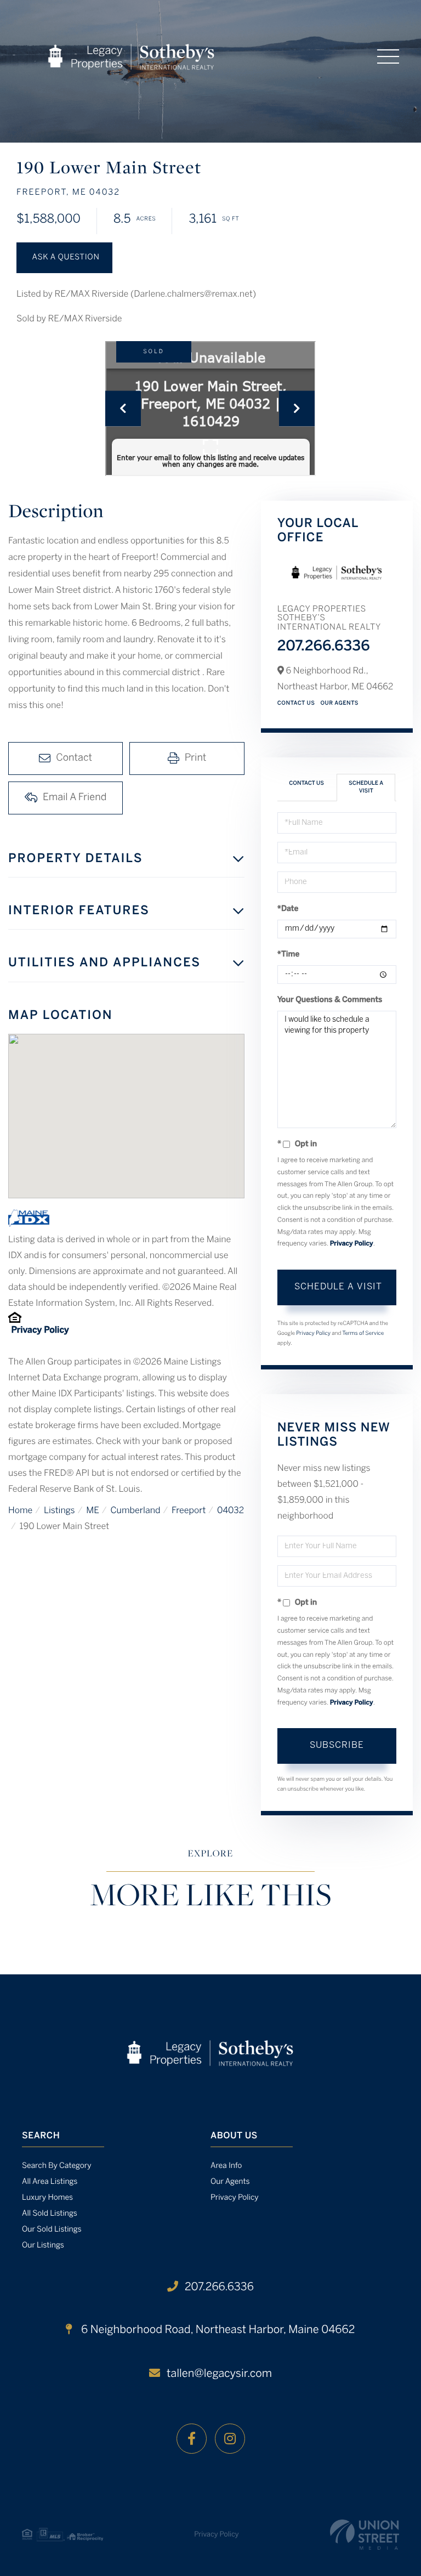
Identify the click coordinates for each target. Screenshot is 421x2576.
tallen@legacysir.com (219, 2374)
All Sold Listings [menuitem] (50, 2214)
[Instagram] (230, 2439)
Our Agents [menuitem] (230, 2182)
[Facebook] (192, 2439)
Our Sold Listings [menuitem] (52, 2230)
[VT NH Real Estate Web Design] (365, 2535)
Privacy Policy (40, 1331)
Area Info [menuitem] (226, 2166)
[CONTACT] (64, 258)
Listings (59, 1511)
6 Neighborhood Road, (217, 2330)
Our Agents (339, 703)
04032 (231, 1511)
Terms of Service (363, 1334)
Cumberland (135, 1511)
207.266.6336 (324, 647)
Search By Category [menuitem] (57, 2166)
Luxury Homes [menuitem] (47, 2198)
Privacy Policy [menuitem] (235, 2198)
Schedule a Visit (366, 787)
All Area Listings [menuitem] (50, 2182)
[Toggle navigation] (388, 56)
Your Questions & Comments (330, 1000)
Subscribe (337, 1745)
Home (20, 1511)
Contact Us (296, 703)
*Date (288, 909)
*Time (289, 955)
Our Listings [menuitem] (43, 2246)
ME (93, 1511)
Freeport (189, 1511)
